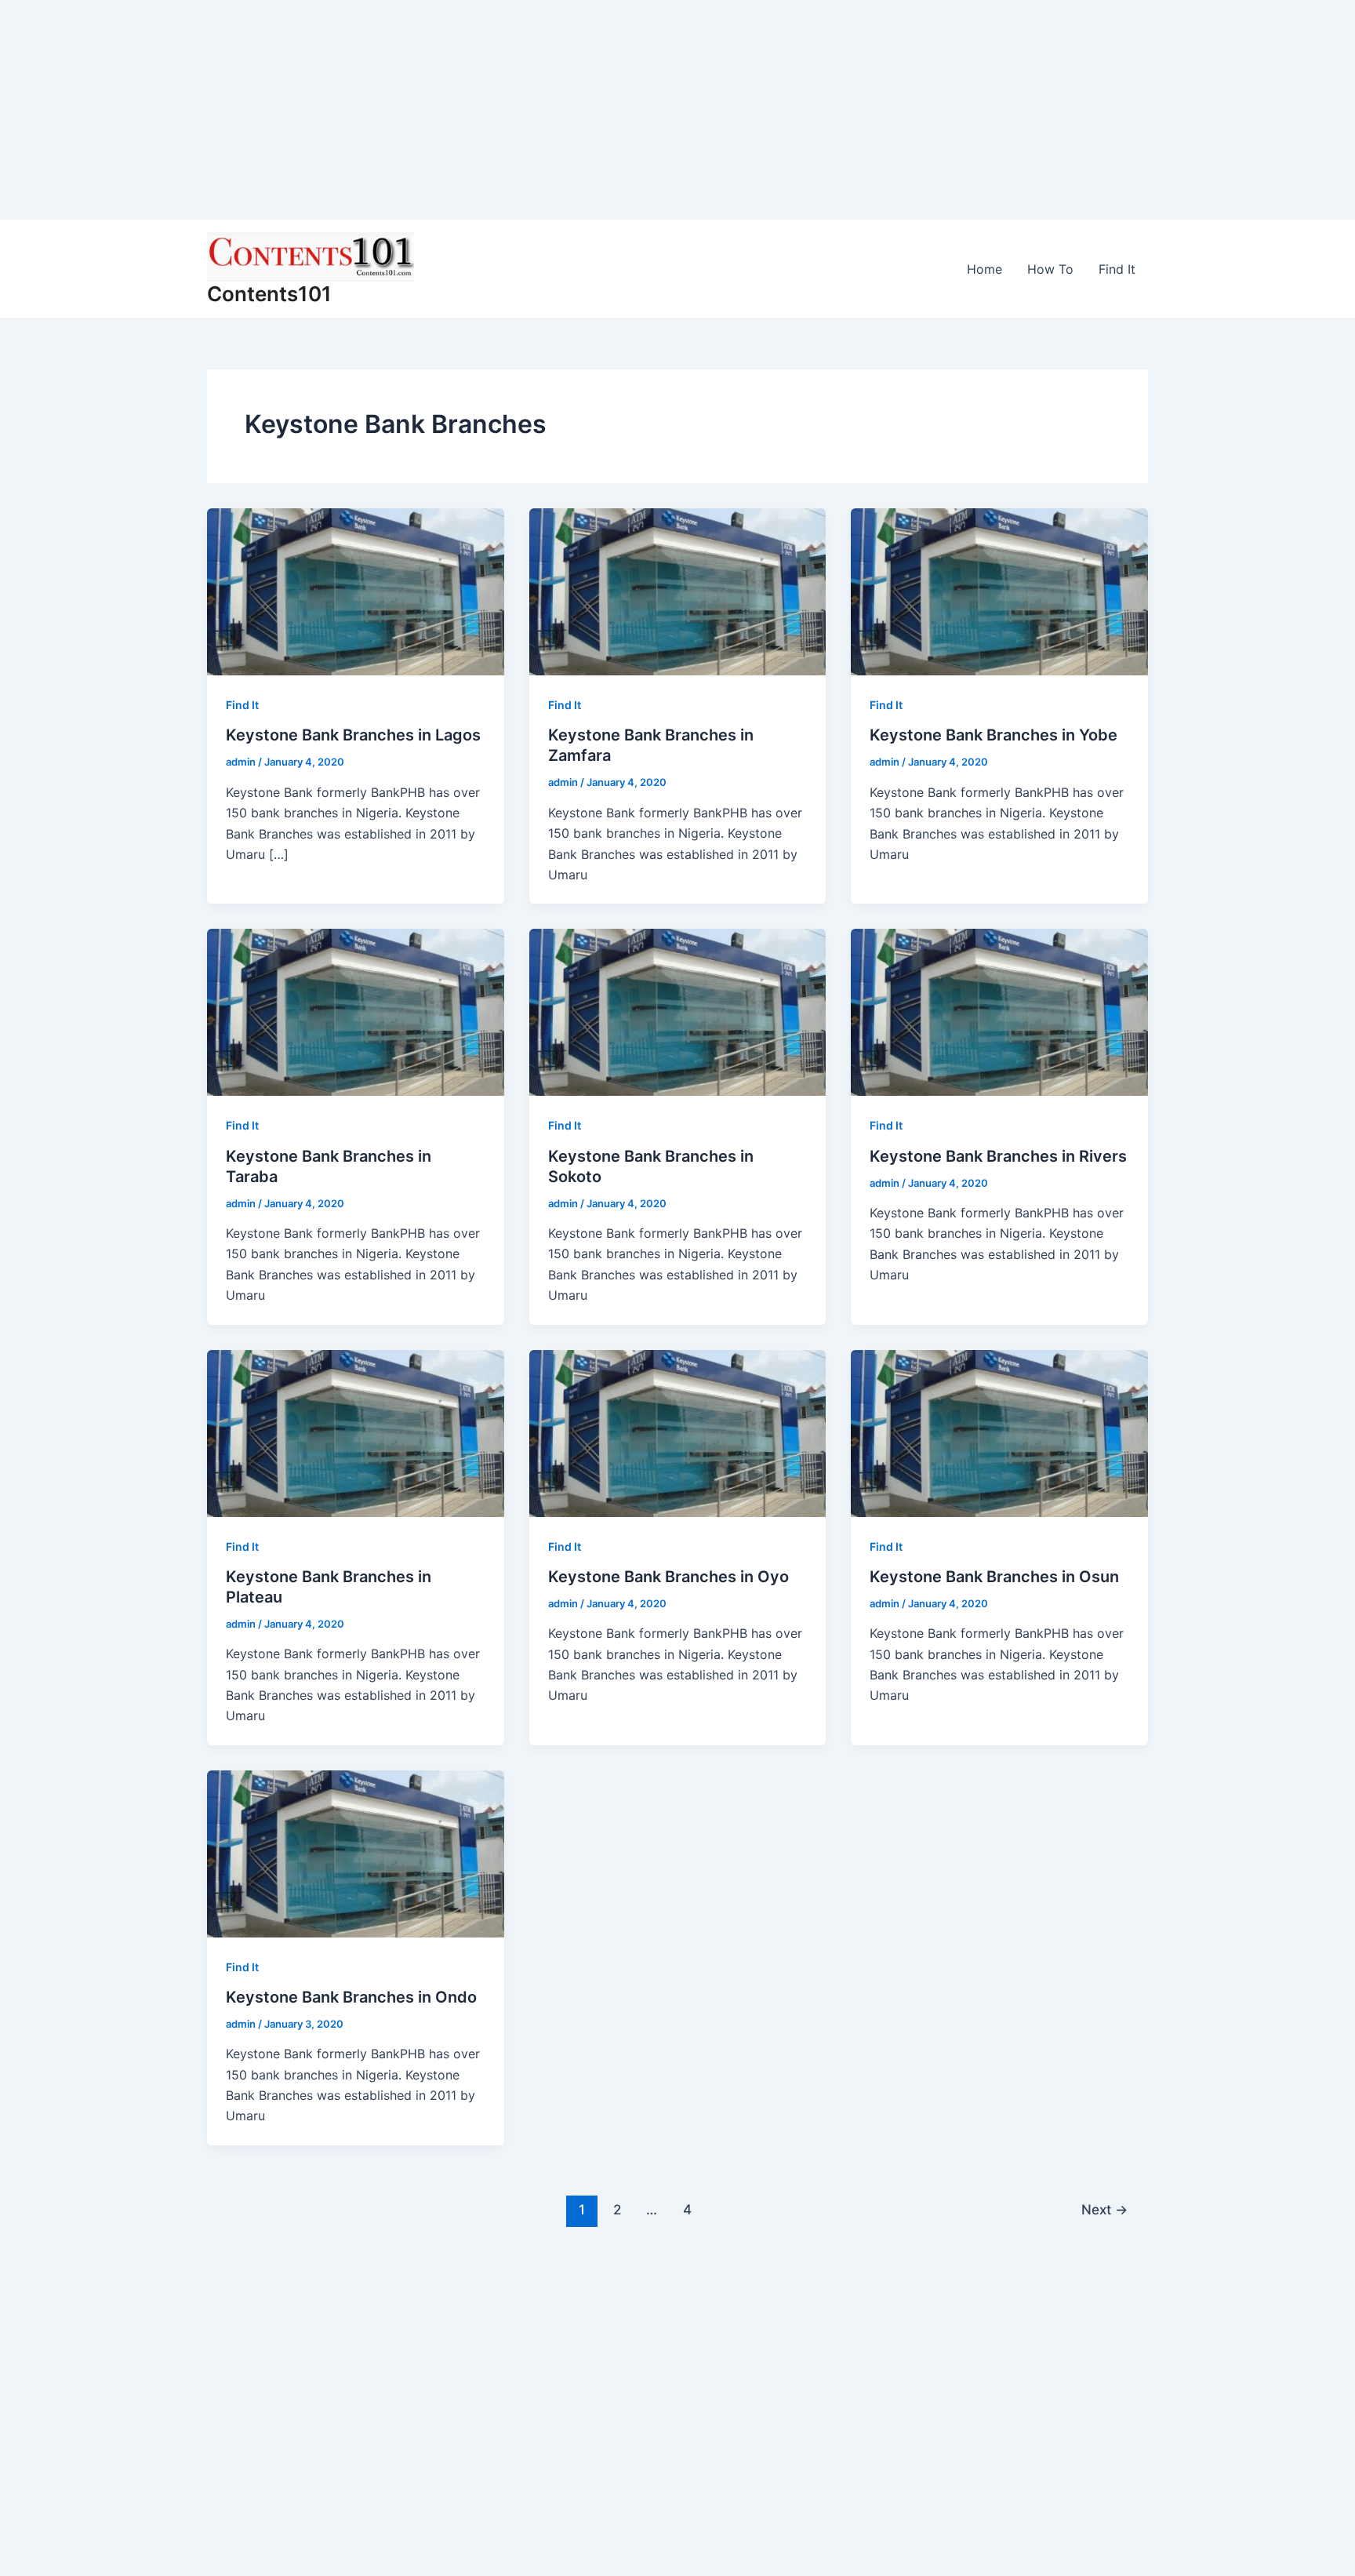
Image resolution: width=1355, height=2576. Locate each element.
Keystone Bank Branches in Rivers (998, 1156)
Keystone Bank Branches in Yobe (994, 735)
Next (1104, 2209)
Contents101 (269, 294)
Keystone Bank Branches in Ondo (351, 1997)
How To (1050, 269)
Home (984, 269)
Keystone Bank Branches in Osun (994, 1577)
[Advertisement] (470, 110)
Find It (1117, 269)
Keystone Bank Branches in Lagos (353, 735)
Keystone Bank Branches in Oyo (668, 1577)
